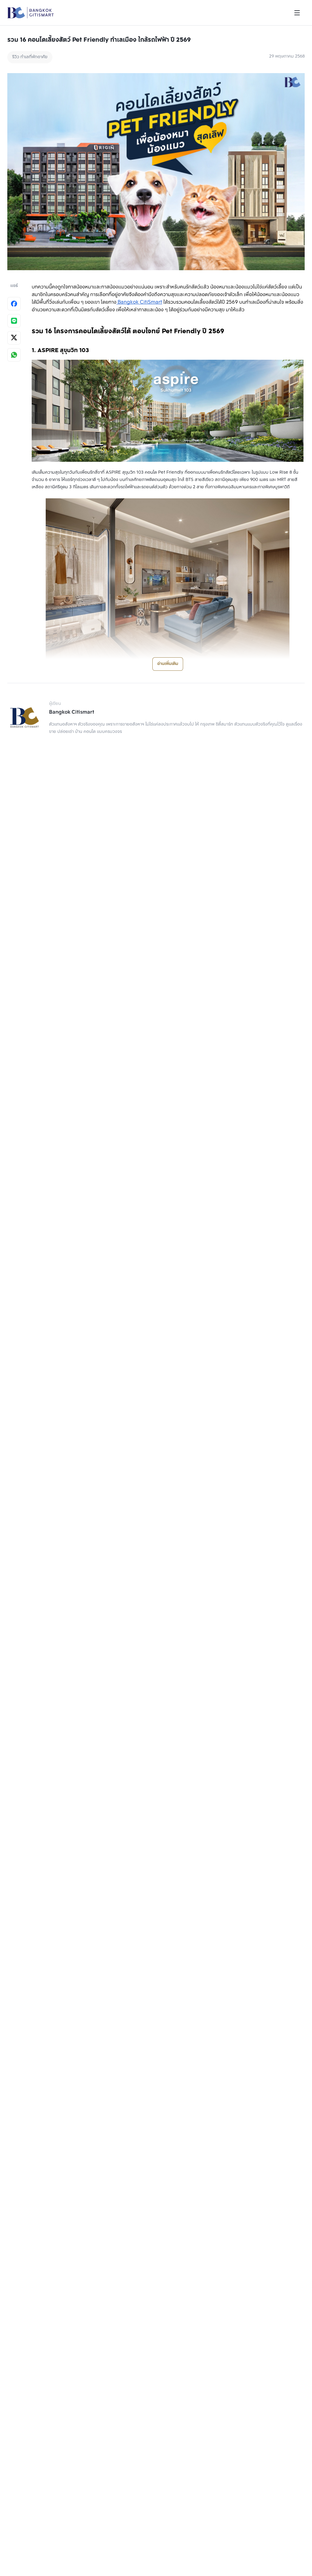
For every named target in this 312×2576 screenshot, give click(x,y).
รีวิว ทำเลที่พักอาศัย (30, 57)
